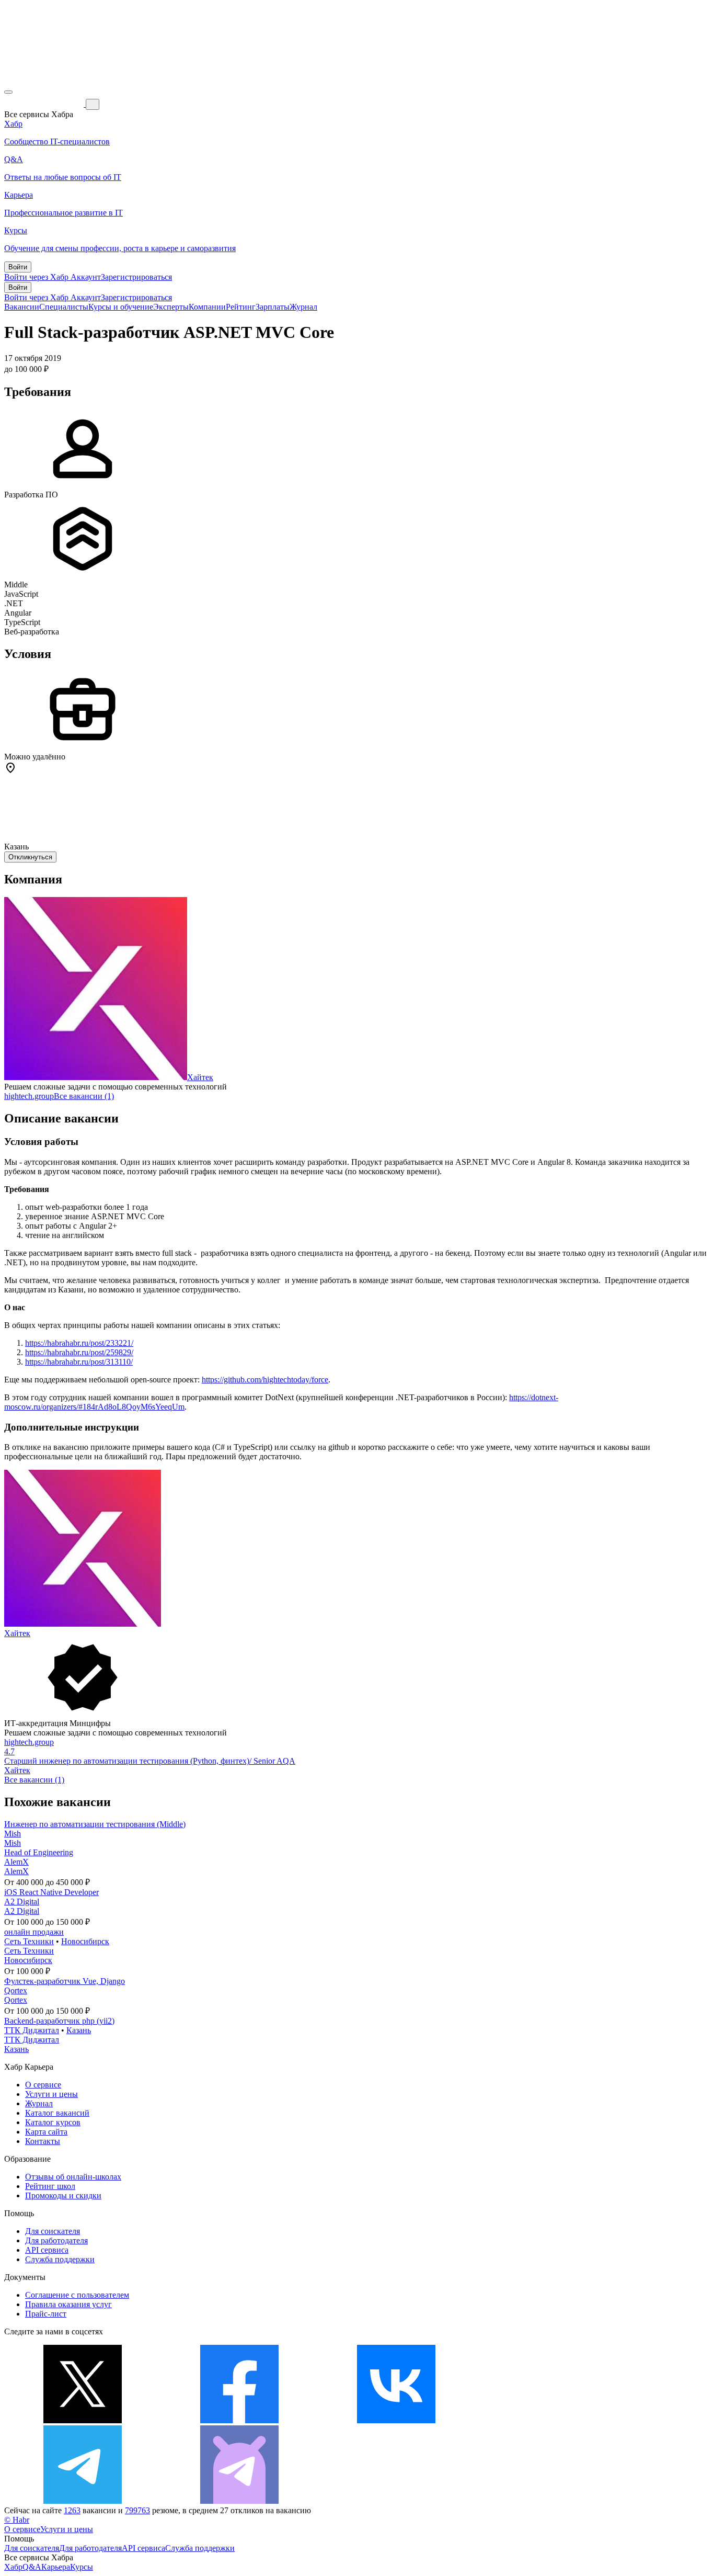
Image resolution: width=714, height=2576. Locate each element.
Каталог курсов (53, 2122)
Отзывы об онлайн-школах (73, 2177)
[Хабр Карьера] (45, 104)
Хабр (13, 2567)
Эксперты (171, 307)
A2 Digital (22, 1902)
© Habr (17, 2520)
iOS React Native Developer (51, 1892)
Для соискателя (53, 2231)
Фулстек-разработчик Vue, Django (65, 1981)
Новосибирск (85, 1941)
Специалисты (64, 307)
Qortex (16, 1990)
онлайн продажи (34, 1932)
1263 (72, 2510)
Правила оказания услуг (68, 2304)
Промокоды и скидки (63, 2195)
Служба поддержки (60, 2259)
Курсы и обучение (121, 307)
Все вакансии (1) (84, 1096)
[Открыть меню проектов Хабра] (8, 92)
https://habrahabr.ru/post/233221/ (79, 1343)
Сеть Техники (29, 1941)
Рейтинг (241, 307)
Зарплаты (273, 307)
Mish (13, 1834)
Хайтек (200, 1077)
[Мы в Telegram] (83, 2501)
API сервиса (47, 2250)
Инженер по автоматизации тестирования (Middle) (95, 1824)
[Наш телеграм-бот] (239, 2501)
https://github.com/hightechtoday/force (265, 1380)
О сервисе (43, 2085)
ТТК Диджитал (32, 2030)
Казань (79, 2030)
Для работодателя (56, 2240)
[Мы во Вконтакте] (396, 2420)
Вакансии (22, 307)
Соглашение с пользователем (77, 2295)
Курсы (82, 2567)
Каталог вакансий (57, 2113)
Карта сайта (46, 2132)
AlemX (16, 1862)
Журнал (303, 307)
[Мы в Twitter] (83, 2420)
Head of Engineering (39, 1852)
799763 (137, 2510)
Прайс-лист (46, 2314)
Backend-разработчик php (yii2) (59, 2021)
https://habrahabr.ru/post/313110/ (79, 1362)
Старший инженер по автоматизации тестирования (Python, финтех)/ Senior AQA (150, 1761)
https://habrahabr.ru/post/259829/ (79, 1352)
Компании (207, 307)
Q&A (32, 2567)
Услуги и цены (51, 2094)
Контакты (43, 2141)
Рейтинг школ (50, 2186)
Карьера (56, 2567)
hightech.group (29, 1096)
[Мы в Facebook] (239, 2420)
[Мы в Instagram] (553, 2420)
